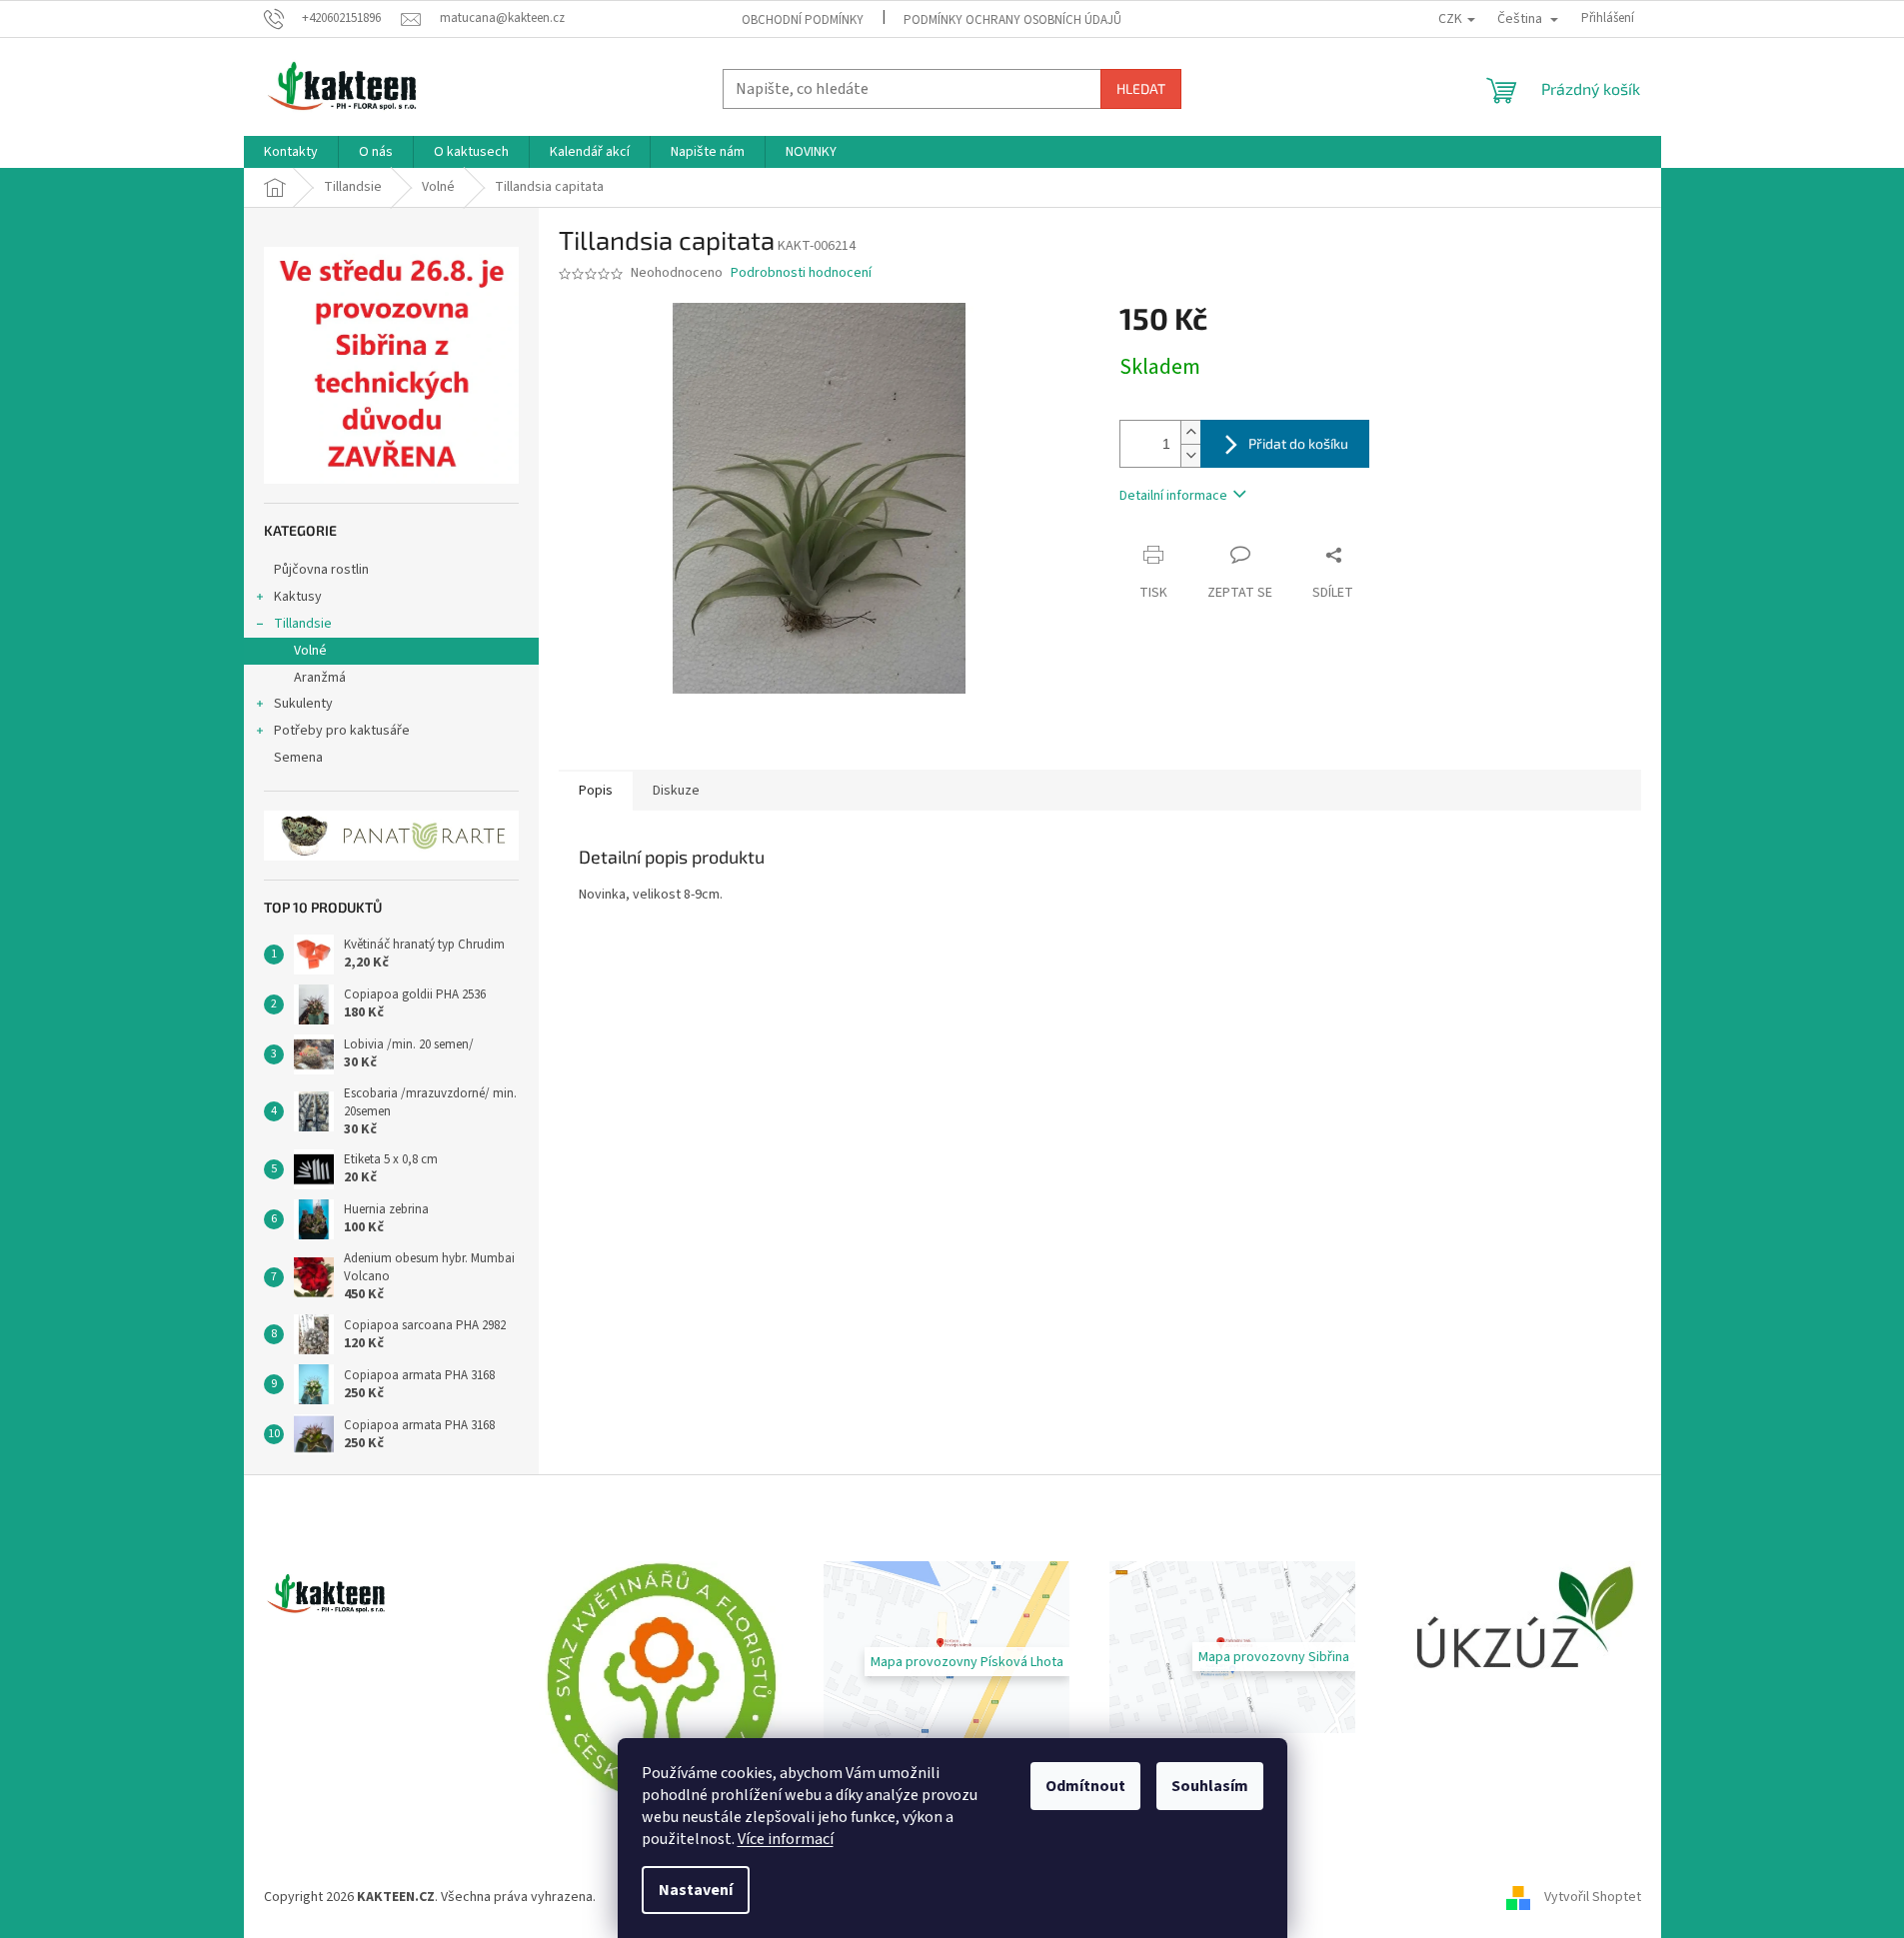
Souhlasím (1210, 1786)
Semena (298, 758)
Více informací (786, 1839)
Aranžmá (320, 678)
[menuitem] (291, 152)
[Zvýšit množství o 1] (1190, 432)
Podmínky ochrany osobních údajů (1012, 20)
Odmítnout (1085, 1786)
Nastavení (696, 1890)
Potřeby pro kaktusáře (342, 731)
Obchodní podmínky (803, 20)
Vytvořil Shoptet (1593, 1897)
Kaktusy (298, 597)
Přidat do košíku (1298, 443)
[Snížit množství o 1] (1190, 455)
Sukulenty (303, 704)
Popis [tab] (596, 791)
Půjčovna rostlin (321, 570)
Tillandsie (303, 624)
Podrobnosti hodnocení (801, 273)
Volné (310, 651)
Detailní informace (1173, 496)
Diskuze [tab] (676, 791)
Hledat (1141, 88)
